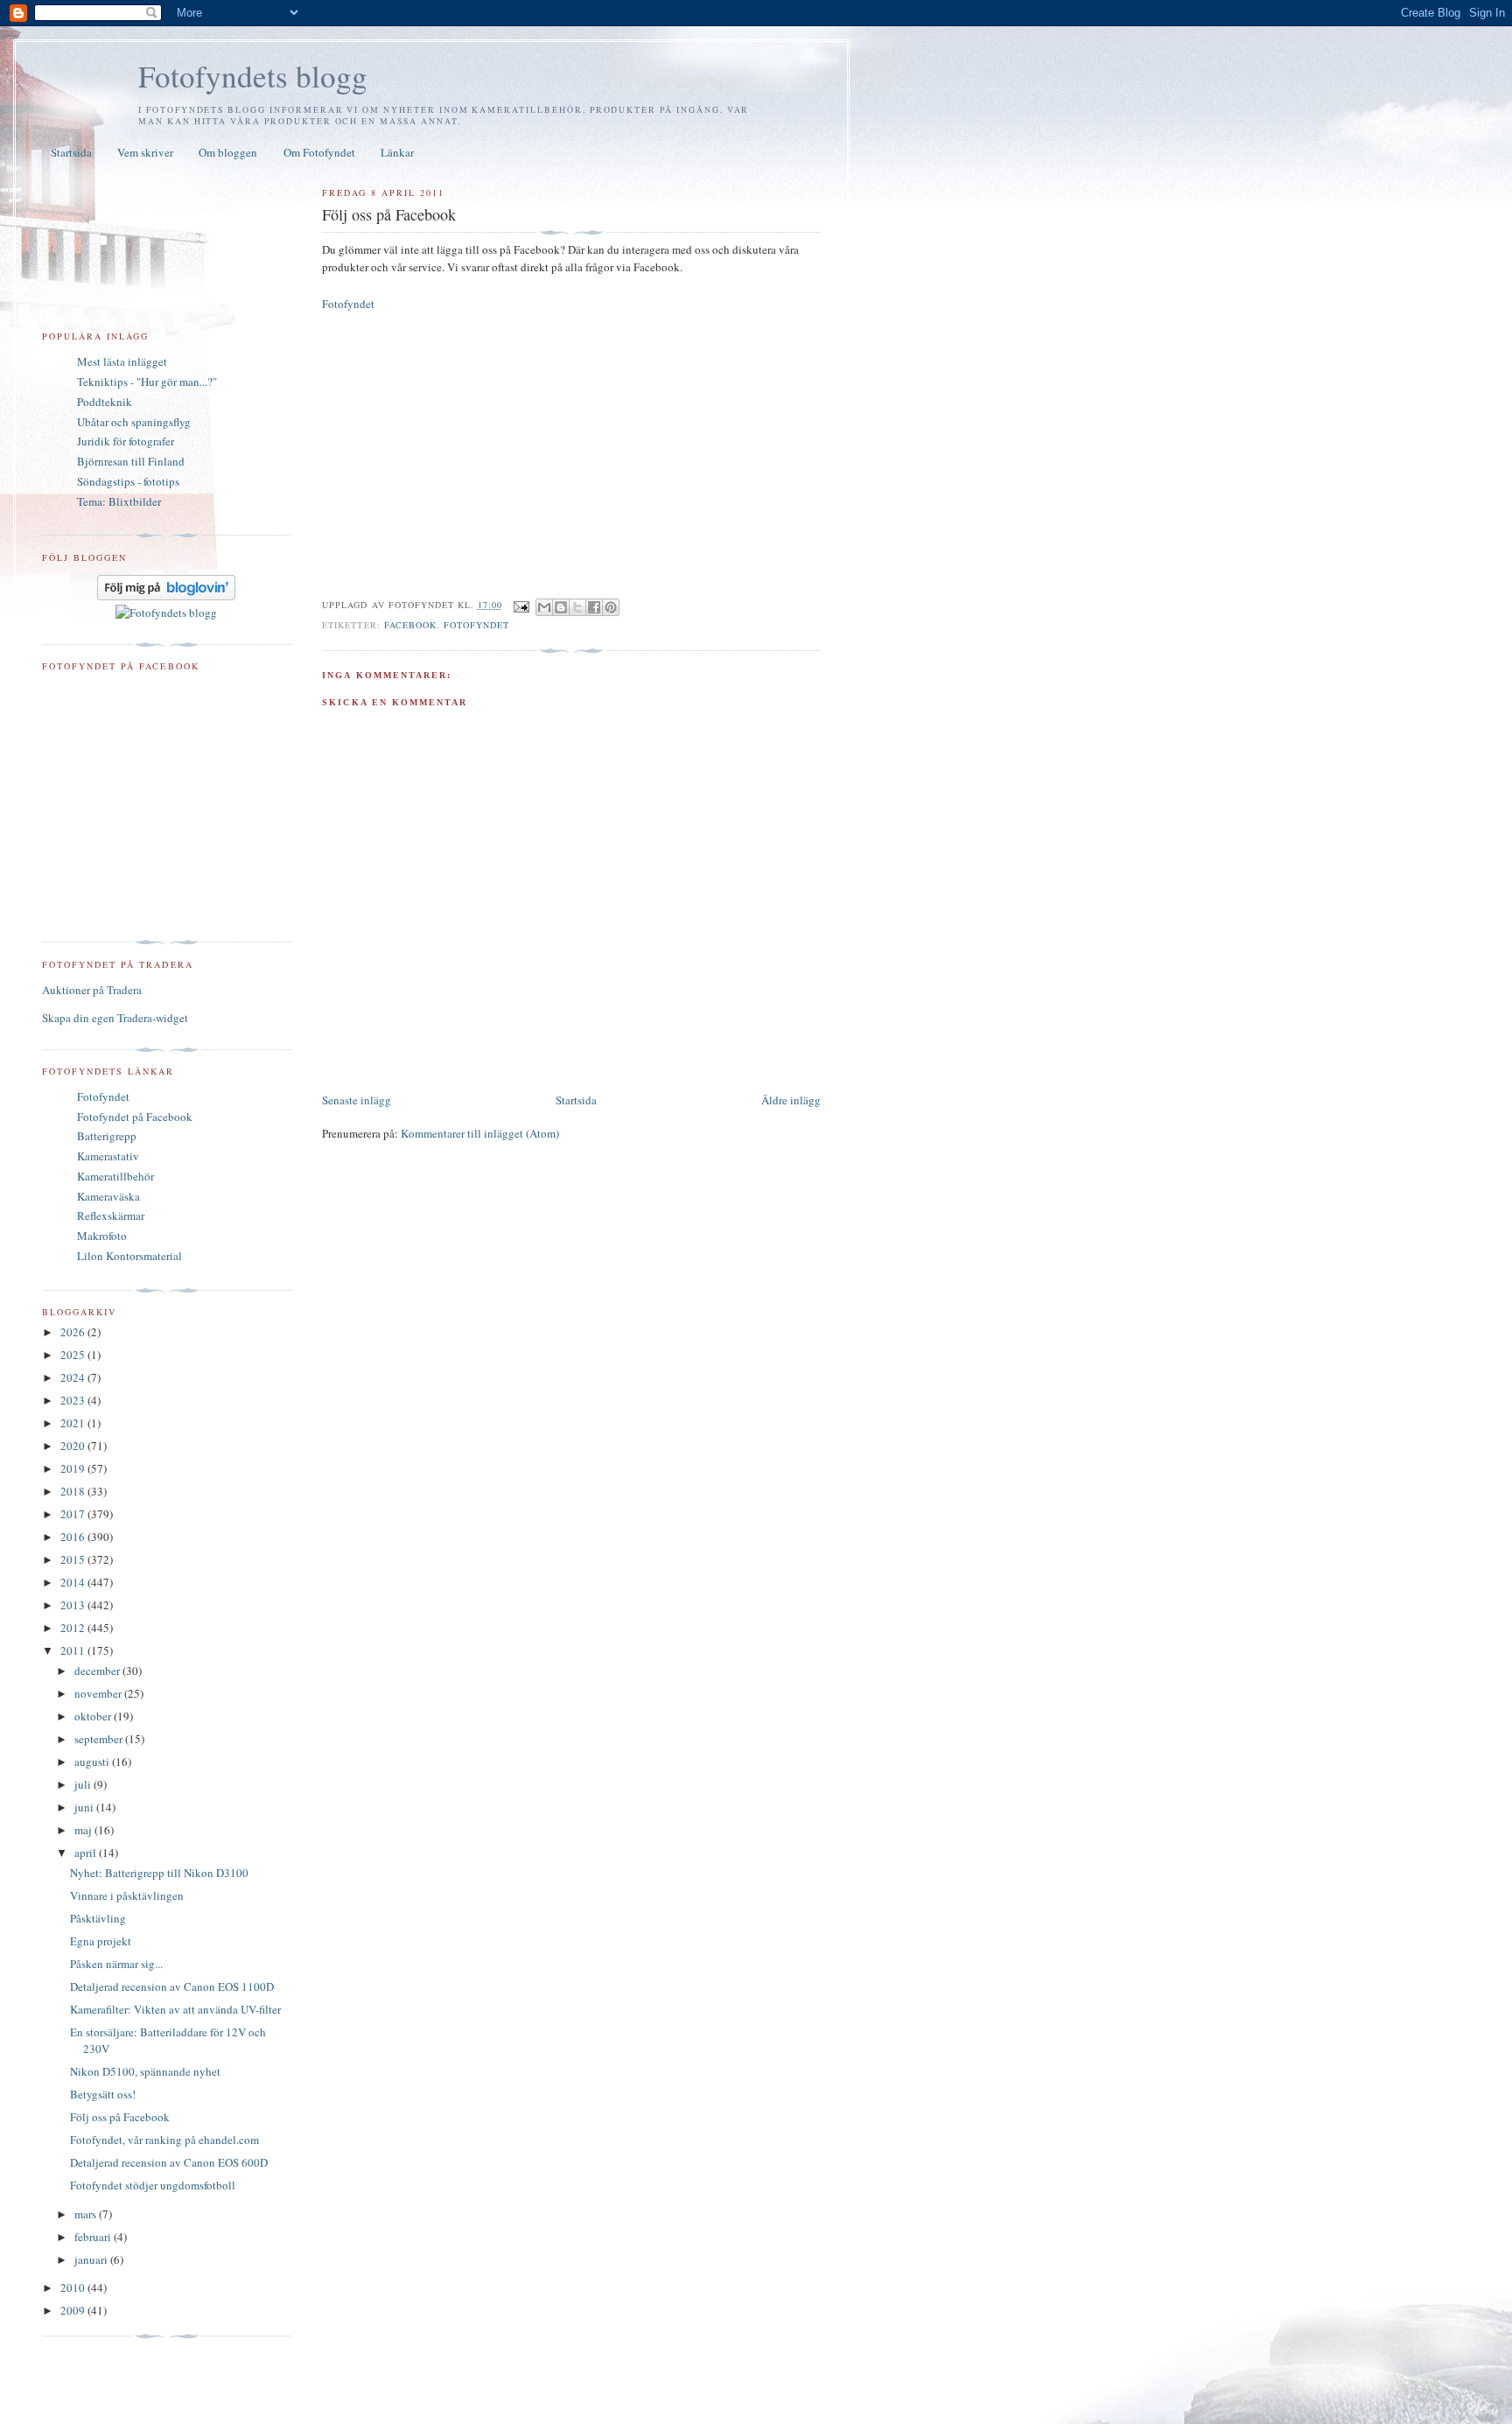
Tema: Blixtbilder (119, 501)
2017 (74, 1514)
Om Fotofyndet (319, 152)
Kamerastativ (108, 1156)
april (87, 1853)
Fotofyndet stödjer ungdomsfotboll (153, 2185)
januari (92, 2259)
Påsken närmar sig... (116, 1964)
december (98, 1671)
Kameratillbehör (115, 1176)
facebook (410, 625)
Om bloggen (228, 152)
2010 (74, 2287)
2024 (74, 1377)
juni (85, 1807)
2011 (74, 1650)
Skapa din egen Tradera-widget (115, 1018)
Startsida (71, 152)
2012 (74, 1628)
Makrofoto (102, 1236)
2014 (74, 1582)
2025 (74, 1355)
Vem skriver (145, 152)
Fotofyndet (348, 304)
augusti (93, 1762)
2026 (74, 1332)
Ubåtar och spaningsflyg (134, 422)
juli (84, 1784)
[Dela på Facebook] (594, 607)
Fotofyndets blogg (253, 76)
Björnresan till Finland (131, 461)
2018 (74, 1491)
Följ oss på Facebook (120, 2117)
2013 (74, 1605)
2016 (74, 1537)
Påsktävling (98, 1918)
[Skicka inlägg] (521, 605)
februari (94, 2237)
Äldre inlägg (791, 1100)
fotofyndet (476, 625)
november (99, 1693)
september (100, 1739)
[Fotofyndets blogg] (166, 613)
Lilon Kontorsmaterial (129, 1256)
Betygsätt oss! (103, 2094)
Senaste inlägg (357, 1100)
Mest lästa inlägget (122, 361)
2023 (74, 1400)
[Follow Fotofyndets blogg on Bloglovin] (166, 596)
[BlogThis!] (561, 607)
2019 (74, 1468)
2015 (74, 1559)
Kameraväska (108, 1196)
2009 (74, 2310)
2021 (74, 1423)
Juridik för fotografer (126, 441)
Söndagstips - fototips (128, 481)
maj (84, 1830)
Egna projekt (101, 1941)
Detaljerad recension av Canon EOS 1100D (172, 1986)
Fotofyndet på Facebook (135, 1117)
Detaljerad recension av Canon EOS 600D (169, 2162)
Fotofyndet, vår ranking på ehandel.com (164, 2140)
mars (87, 2214)
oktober (94, 1716)
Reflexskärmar (111, 1216)
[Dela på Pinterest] (611, 607)
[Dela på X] (577, 607)
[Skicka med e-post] (544, 607)
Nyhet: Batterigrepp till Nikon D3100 (159, 1873)
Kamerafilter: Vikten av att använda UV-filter (175, 2009)
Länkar (397, 152)
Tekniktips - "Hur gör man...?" (147, 382)
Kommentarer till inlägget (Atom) (480, 1133)
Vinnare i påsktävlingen (127, 1895)
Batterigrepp (107, 1136)
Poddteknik (105, 402)
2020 (74, 1446)
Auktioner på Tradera (92, 990)
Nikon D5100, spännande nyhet (145, 2071)
